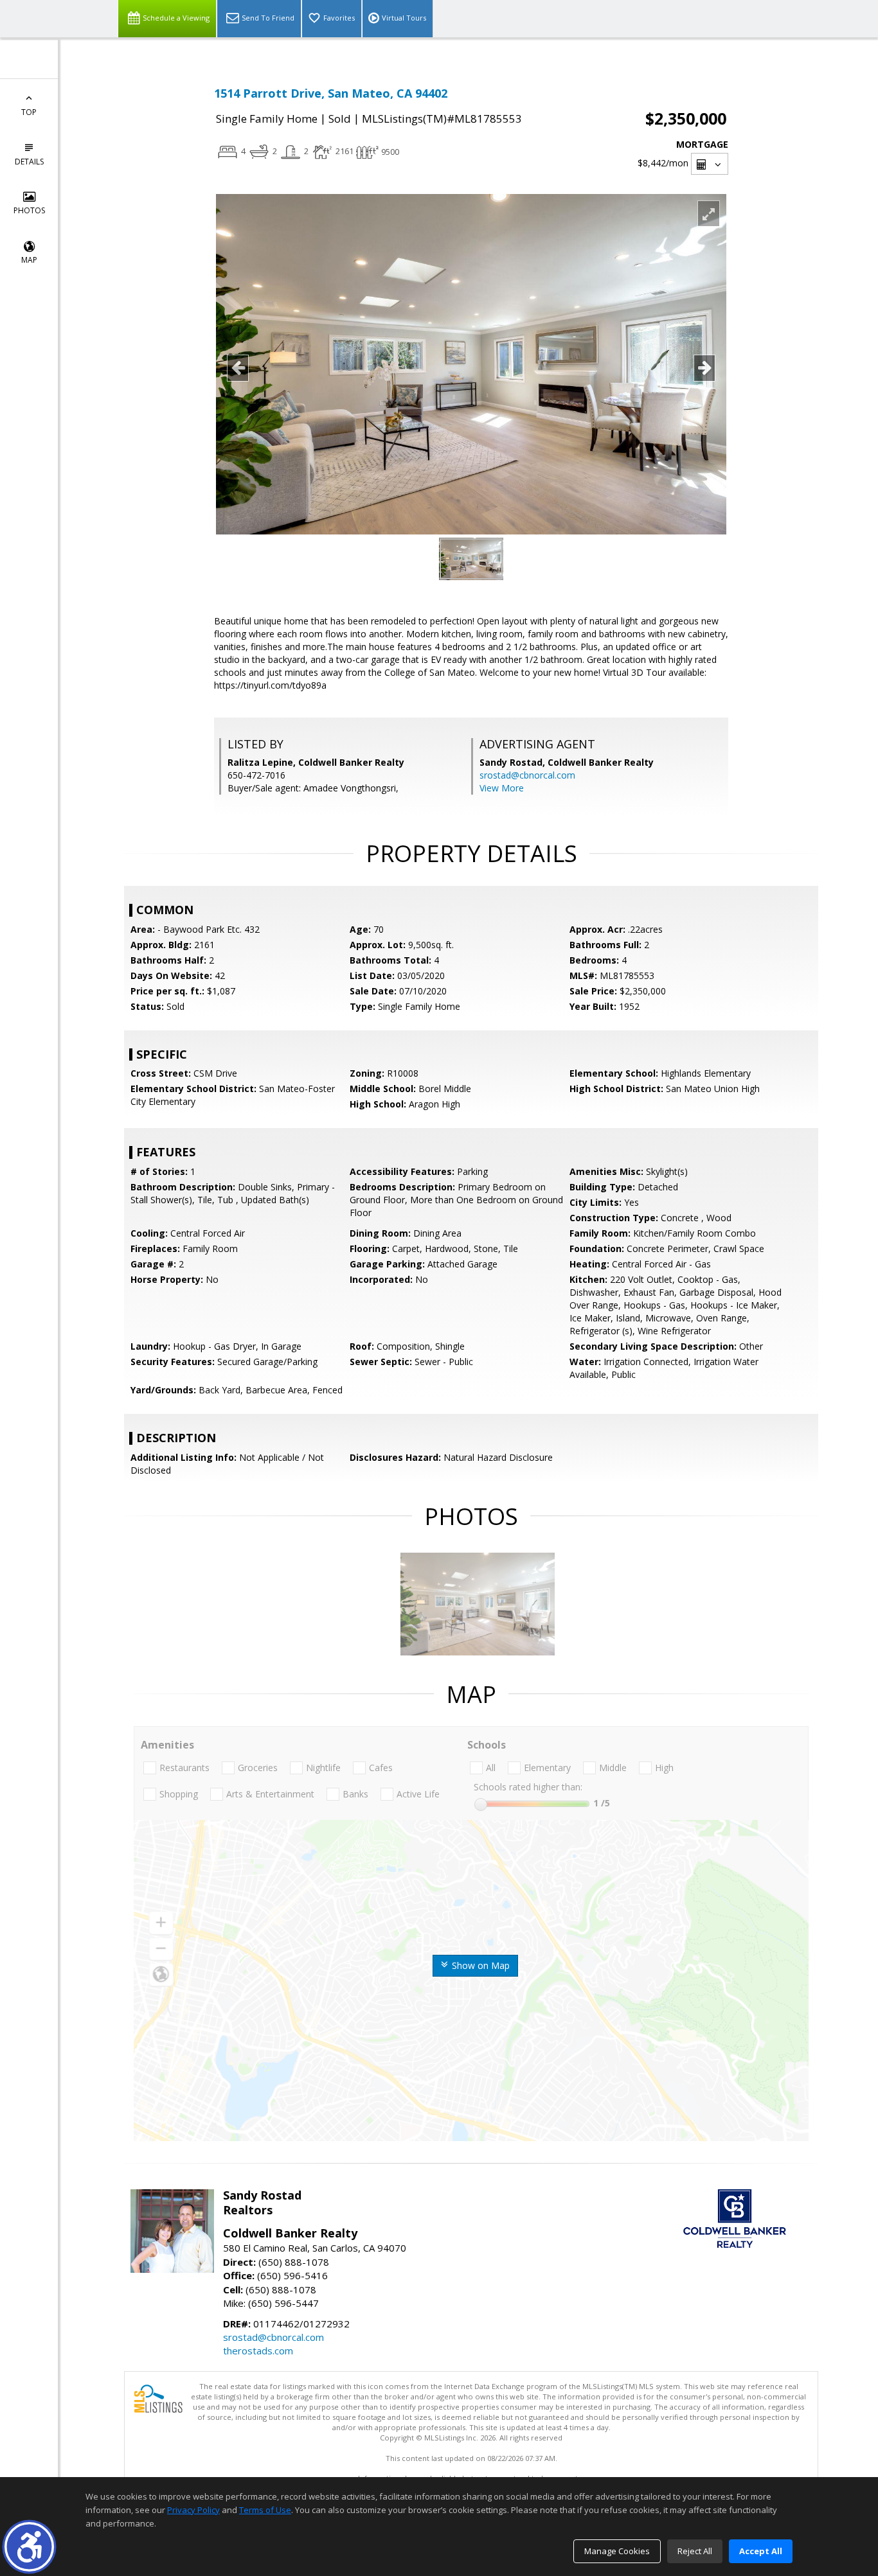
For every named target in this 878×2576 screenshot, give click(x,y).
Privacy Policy (193, 2510)
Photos (29, 210)
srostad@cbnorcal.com (527, 775)
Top (29, 112)
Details (29, 162)
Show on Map (479, 1965)
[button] (29, 2547)
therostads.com (258, 2351)
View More (502, 788)
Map (29, 260)
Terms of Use (265, 2510)
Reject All (695, 2551)
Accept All (761, 2551)
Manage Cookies (617, 2551)
